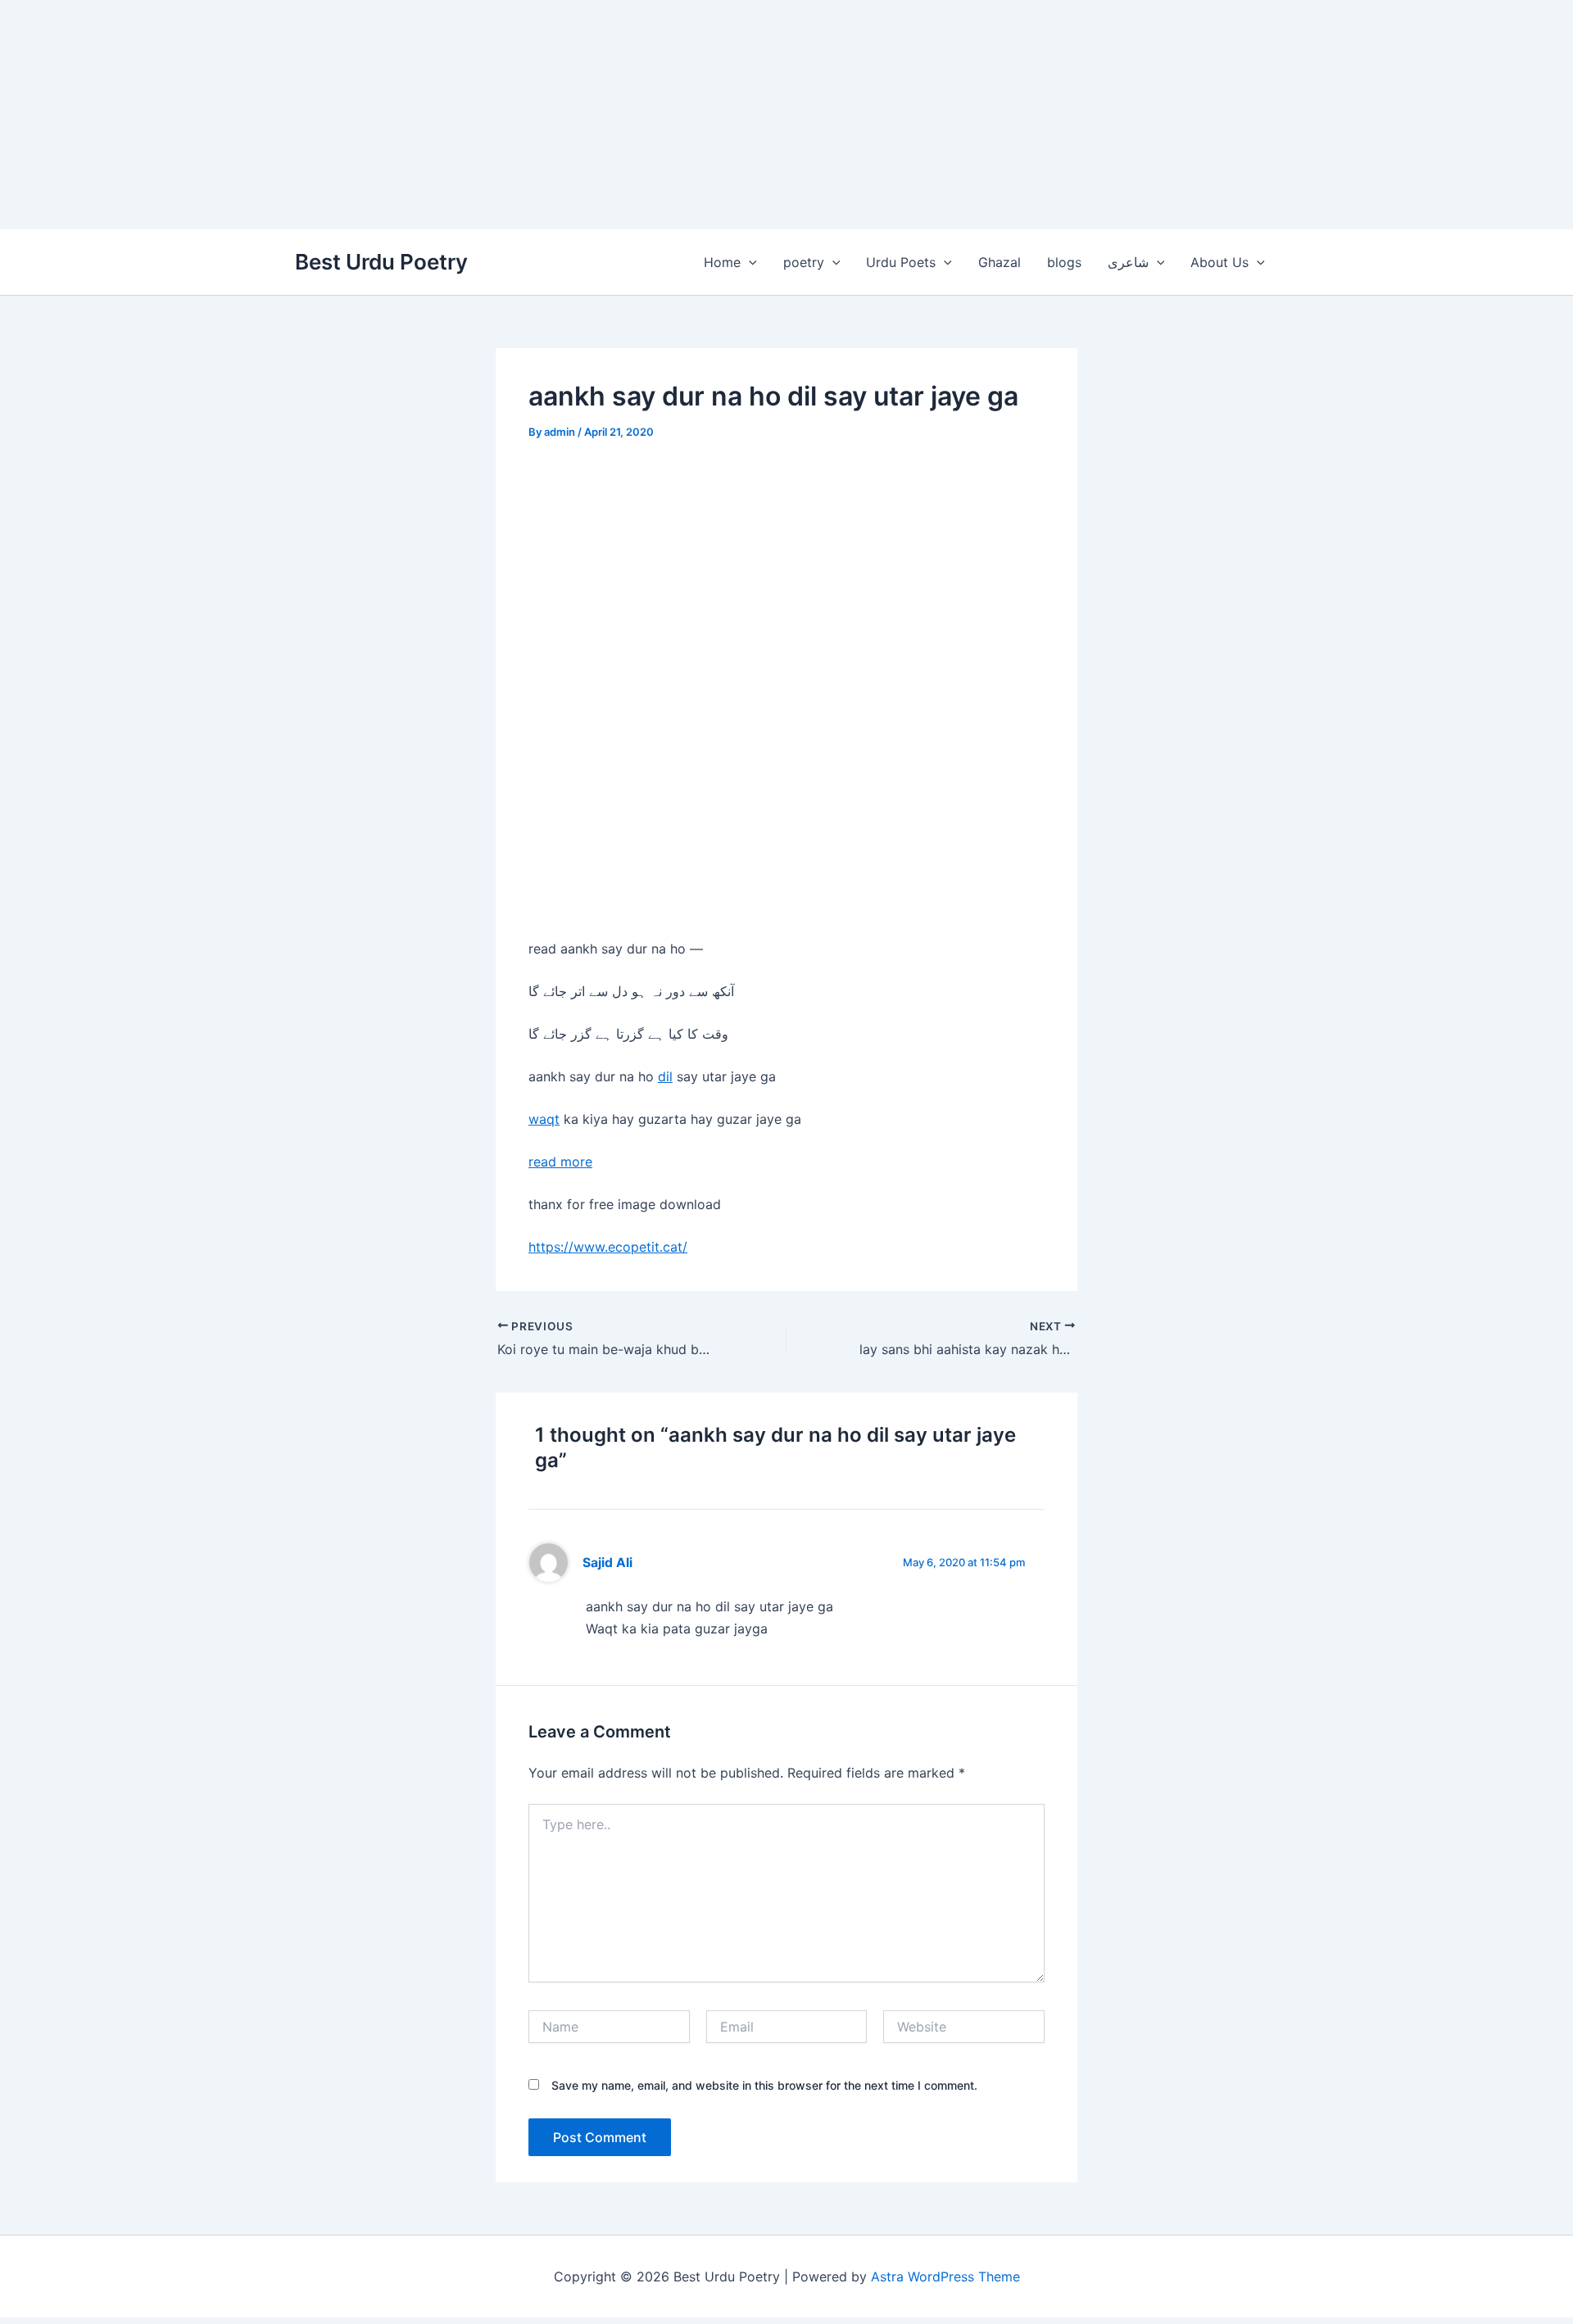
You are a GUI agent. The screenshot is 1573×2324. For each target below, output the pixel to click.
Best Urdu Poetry (381, 262)
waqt (544, 1119)
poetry (804, 262)
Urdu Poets (901, 262)
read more (560, 1162)
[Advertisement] (492, 115)
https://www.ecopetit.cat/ (608, 1247)
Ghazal (1000, 262)
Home (722, 262)
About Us (1219, 262)
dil (665, 1076)
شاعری (1128, 262)
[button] (749, 262)
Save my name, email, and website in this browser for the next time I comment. (764, 2085)
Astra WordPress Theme (945, 2276)
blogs (1064, 262)
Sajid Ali (607, 1563)
